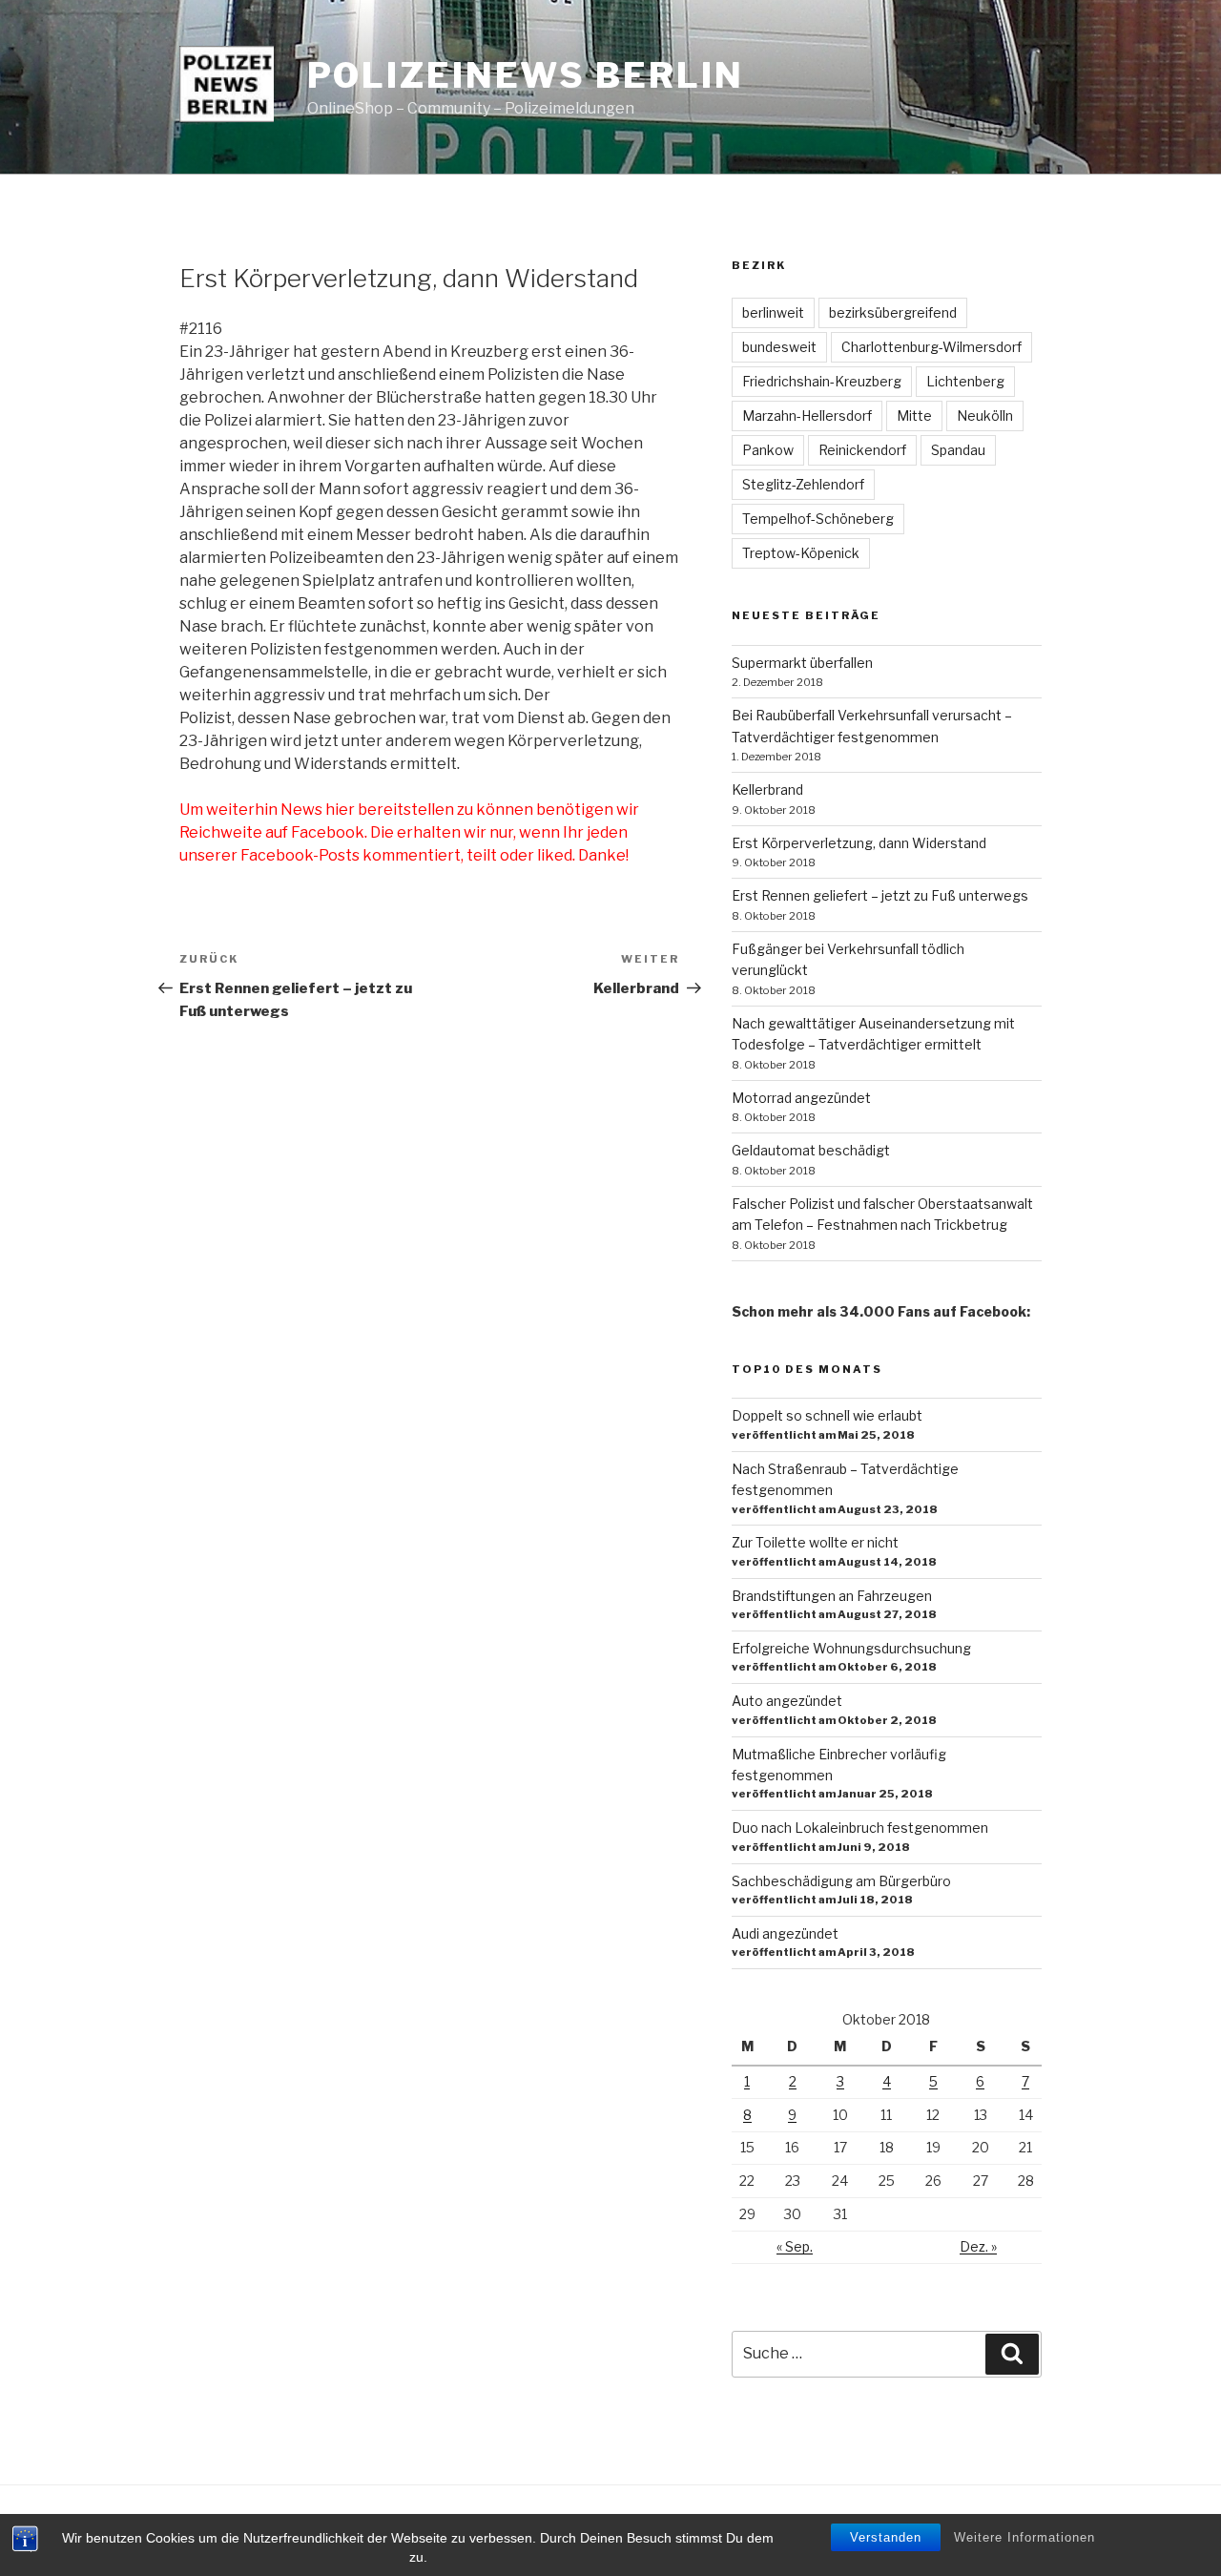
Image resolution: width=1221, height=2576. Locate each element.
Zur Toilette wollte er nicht (815, 1542)
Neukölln (985, 415)
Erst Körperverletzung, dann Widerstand (859, 843)
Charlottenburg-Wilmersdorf (931, 347)
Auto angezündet (787, 1701)
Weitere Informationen (1024, 2537)
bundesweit (779, 347)
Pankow (768, 450)
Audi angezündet (785, 1933)
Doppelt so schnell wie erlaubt (827, 1415)
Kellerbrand (767, 789)
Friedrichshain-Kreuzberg (822, 381)
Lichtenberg (965, 381)
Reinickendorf (862, 450)
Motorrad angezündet (801, 1098)
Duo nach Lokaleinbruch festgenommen (860, 1828)
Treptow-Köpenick (801, 553)
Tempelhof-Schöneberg (818, 519)
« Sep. (795, 2246)
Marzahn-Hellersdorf (807, 415)
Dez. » (978, 2246)
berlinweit (773, 312)
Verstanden (886, 2537)
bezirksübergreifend (893, 312)
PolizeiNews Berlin (526, 75)
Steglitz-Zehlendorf (803, 484)
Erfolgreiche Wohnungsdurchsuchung (851, 1648)
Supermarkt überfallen (802, 663)
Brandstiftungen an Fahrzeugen (832, 1596)
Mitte (914, 415)
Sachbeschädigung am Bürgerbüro (841, 1881)
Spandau (958, 450)
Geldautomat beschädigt (811, 1150)
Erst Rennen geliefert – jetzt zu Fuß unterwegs (880, 895)
